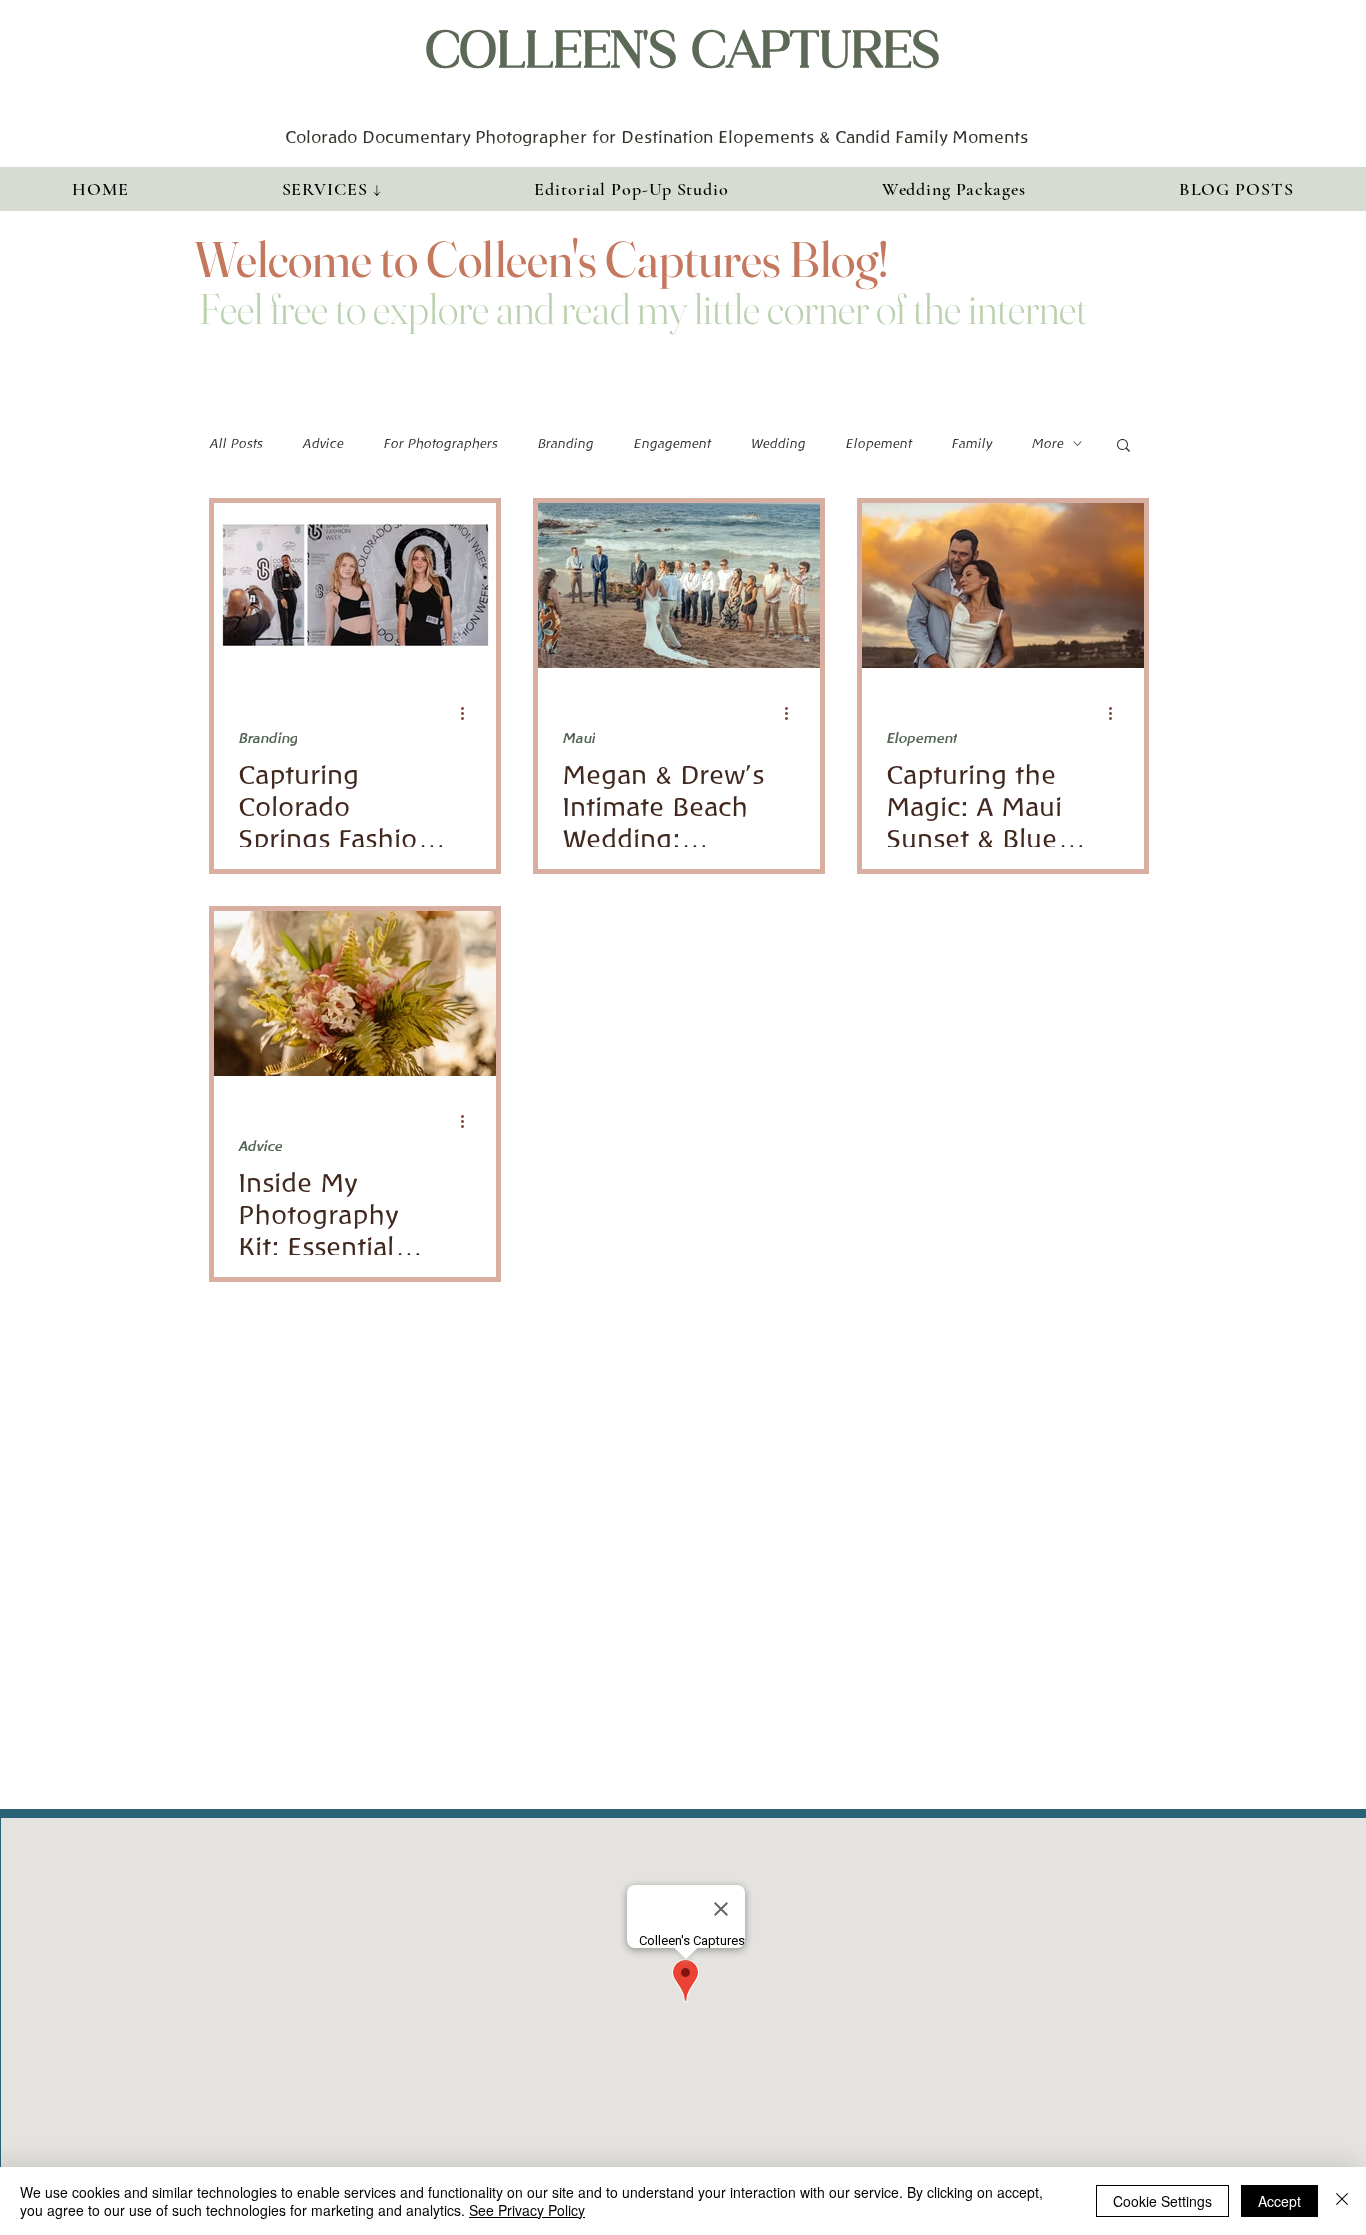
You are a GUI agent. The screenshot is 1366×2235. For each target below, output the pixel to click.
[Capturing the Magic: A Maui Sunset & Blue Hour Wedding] (1003, 585)
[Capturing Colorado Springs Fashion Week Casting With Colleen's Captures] (355, 585)
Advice (322, 443)
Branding (565, 443)
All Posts (235, 443)
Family (971, 443)
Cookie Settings (1162, 2201)
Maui (578, 738)
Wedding (777, 443)
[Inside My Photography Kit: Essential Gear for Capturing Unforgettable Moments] (355, 993)
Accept (1279, 2201)
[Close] (1342, 2201)
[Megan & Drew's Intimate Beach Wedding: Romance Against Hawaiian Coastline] (679, 585)
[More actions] (469, 713)
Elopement (878, 443)
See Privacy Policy (527, 2210)
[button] (331, 189)
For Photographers (440, 443)
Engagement (671, 443)
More (1047, 443)
